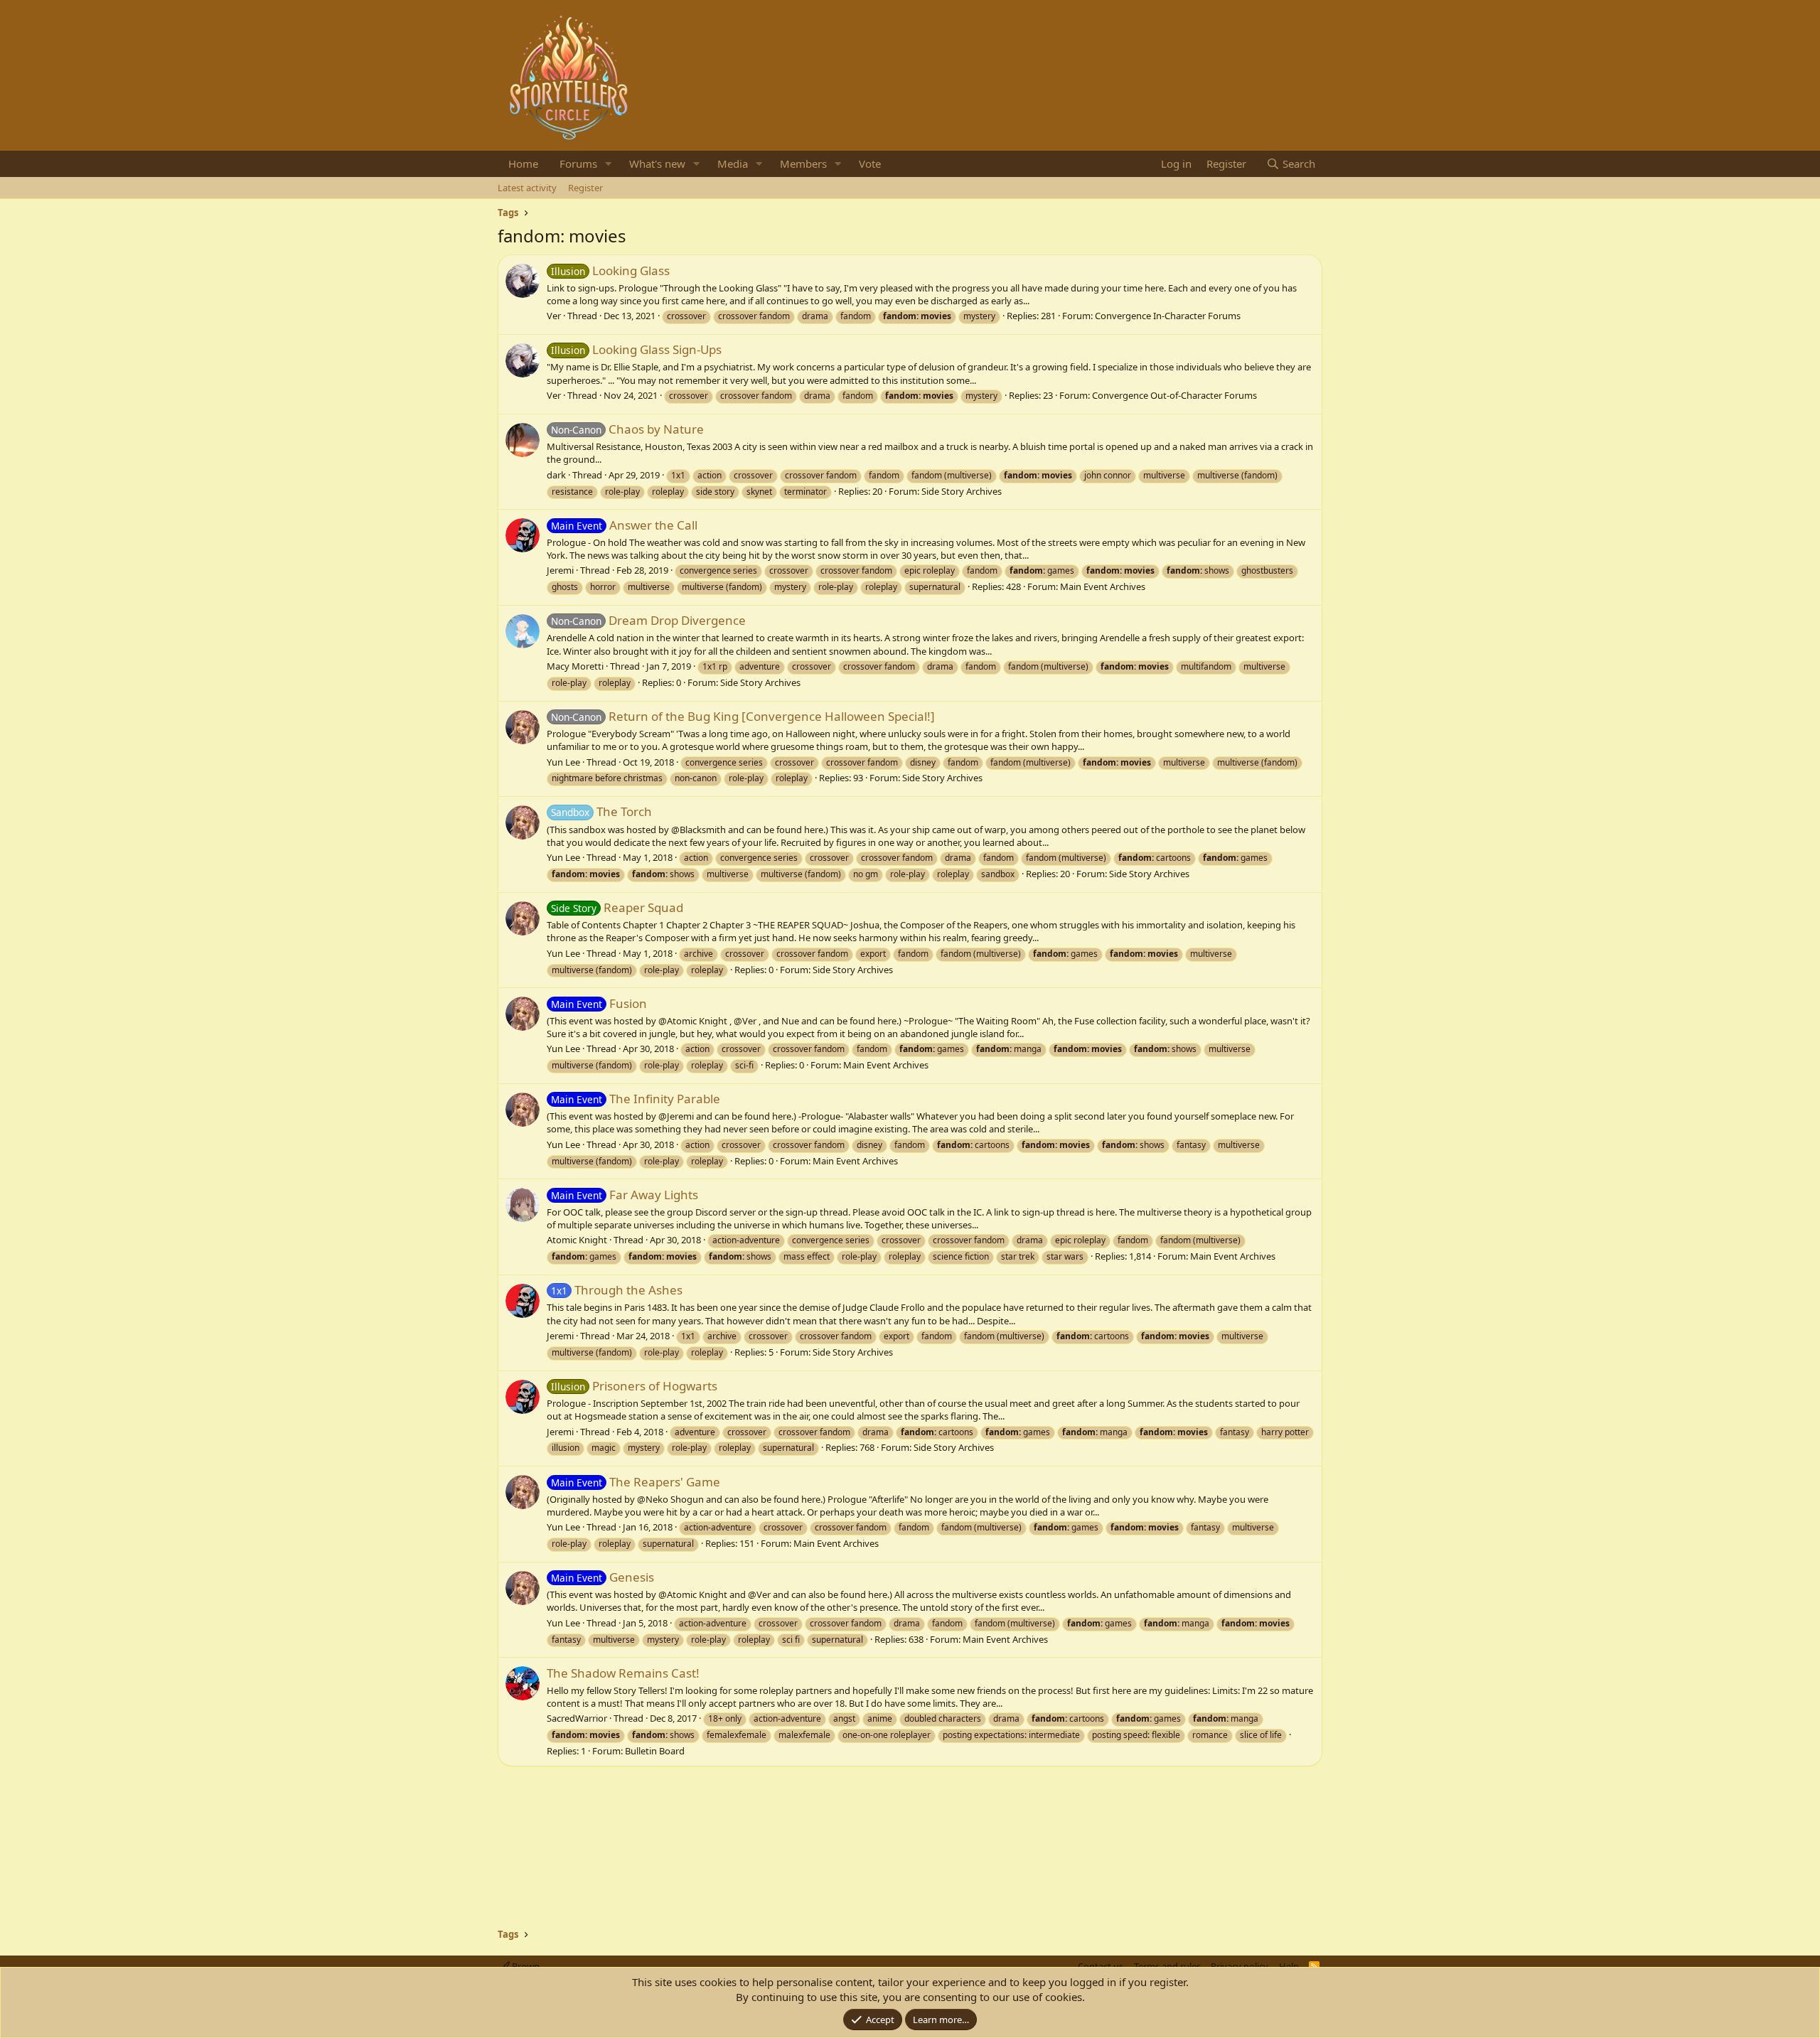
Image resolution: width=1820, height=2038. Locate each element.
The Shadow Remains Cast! (623, 1673)
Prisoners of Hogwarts (634, 1386)
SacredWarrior (577, 1718)
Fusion (599, 1003)
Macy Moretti (575, 666)
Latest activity (527, 188)
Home (523, 163)
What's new (657, 163)
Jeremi (560, 570)
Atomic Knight (577, 1240)
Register (585, 188)
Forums (578, 163)
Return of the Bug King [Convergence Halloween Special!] (743, 716)
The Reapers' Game (636, 1482)
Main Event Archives (1103, 586)
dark (556, 475)
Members (803, 163)
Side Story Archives (962, 491)
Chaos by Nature (627, 429)
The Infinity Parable (636, 1099)
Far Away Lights (625, 1195)
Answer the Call (624, 525)
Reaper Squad (617, 907)
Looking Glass (610, 270)
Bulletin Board (655, 1751)
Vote (870, 163)
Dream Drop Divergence (648, 620)
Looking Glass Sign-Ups (636, 349)
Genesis (603, 1577)
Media (733, 163)
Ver (554, 316)
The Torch (601, 811)
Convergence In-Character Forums (1168, 316)
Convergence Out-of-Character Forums (1174, 395)
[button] (609, 164)
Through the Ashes (617, 1290)
